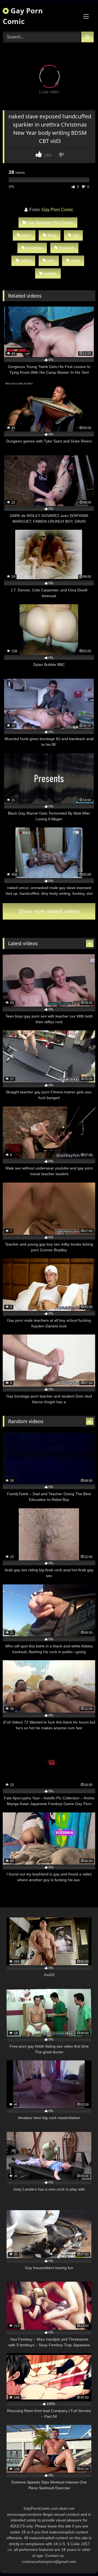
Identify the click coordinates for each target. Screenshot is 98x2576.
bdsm (26, 235)
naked (26, 261)
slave (76, 261)
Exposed (67, 248)
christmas (34, 248)
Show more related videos (49, 911)
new (51, 261)
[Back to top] (81, 2560)
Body (52, 235)
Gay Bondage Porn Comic (50, 222)
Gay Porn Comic (23, 16)
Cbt (76, 235)
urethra (50, 273)
